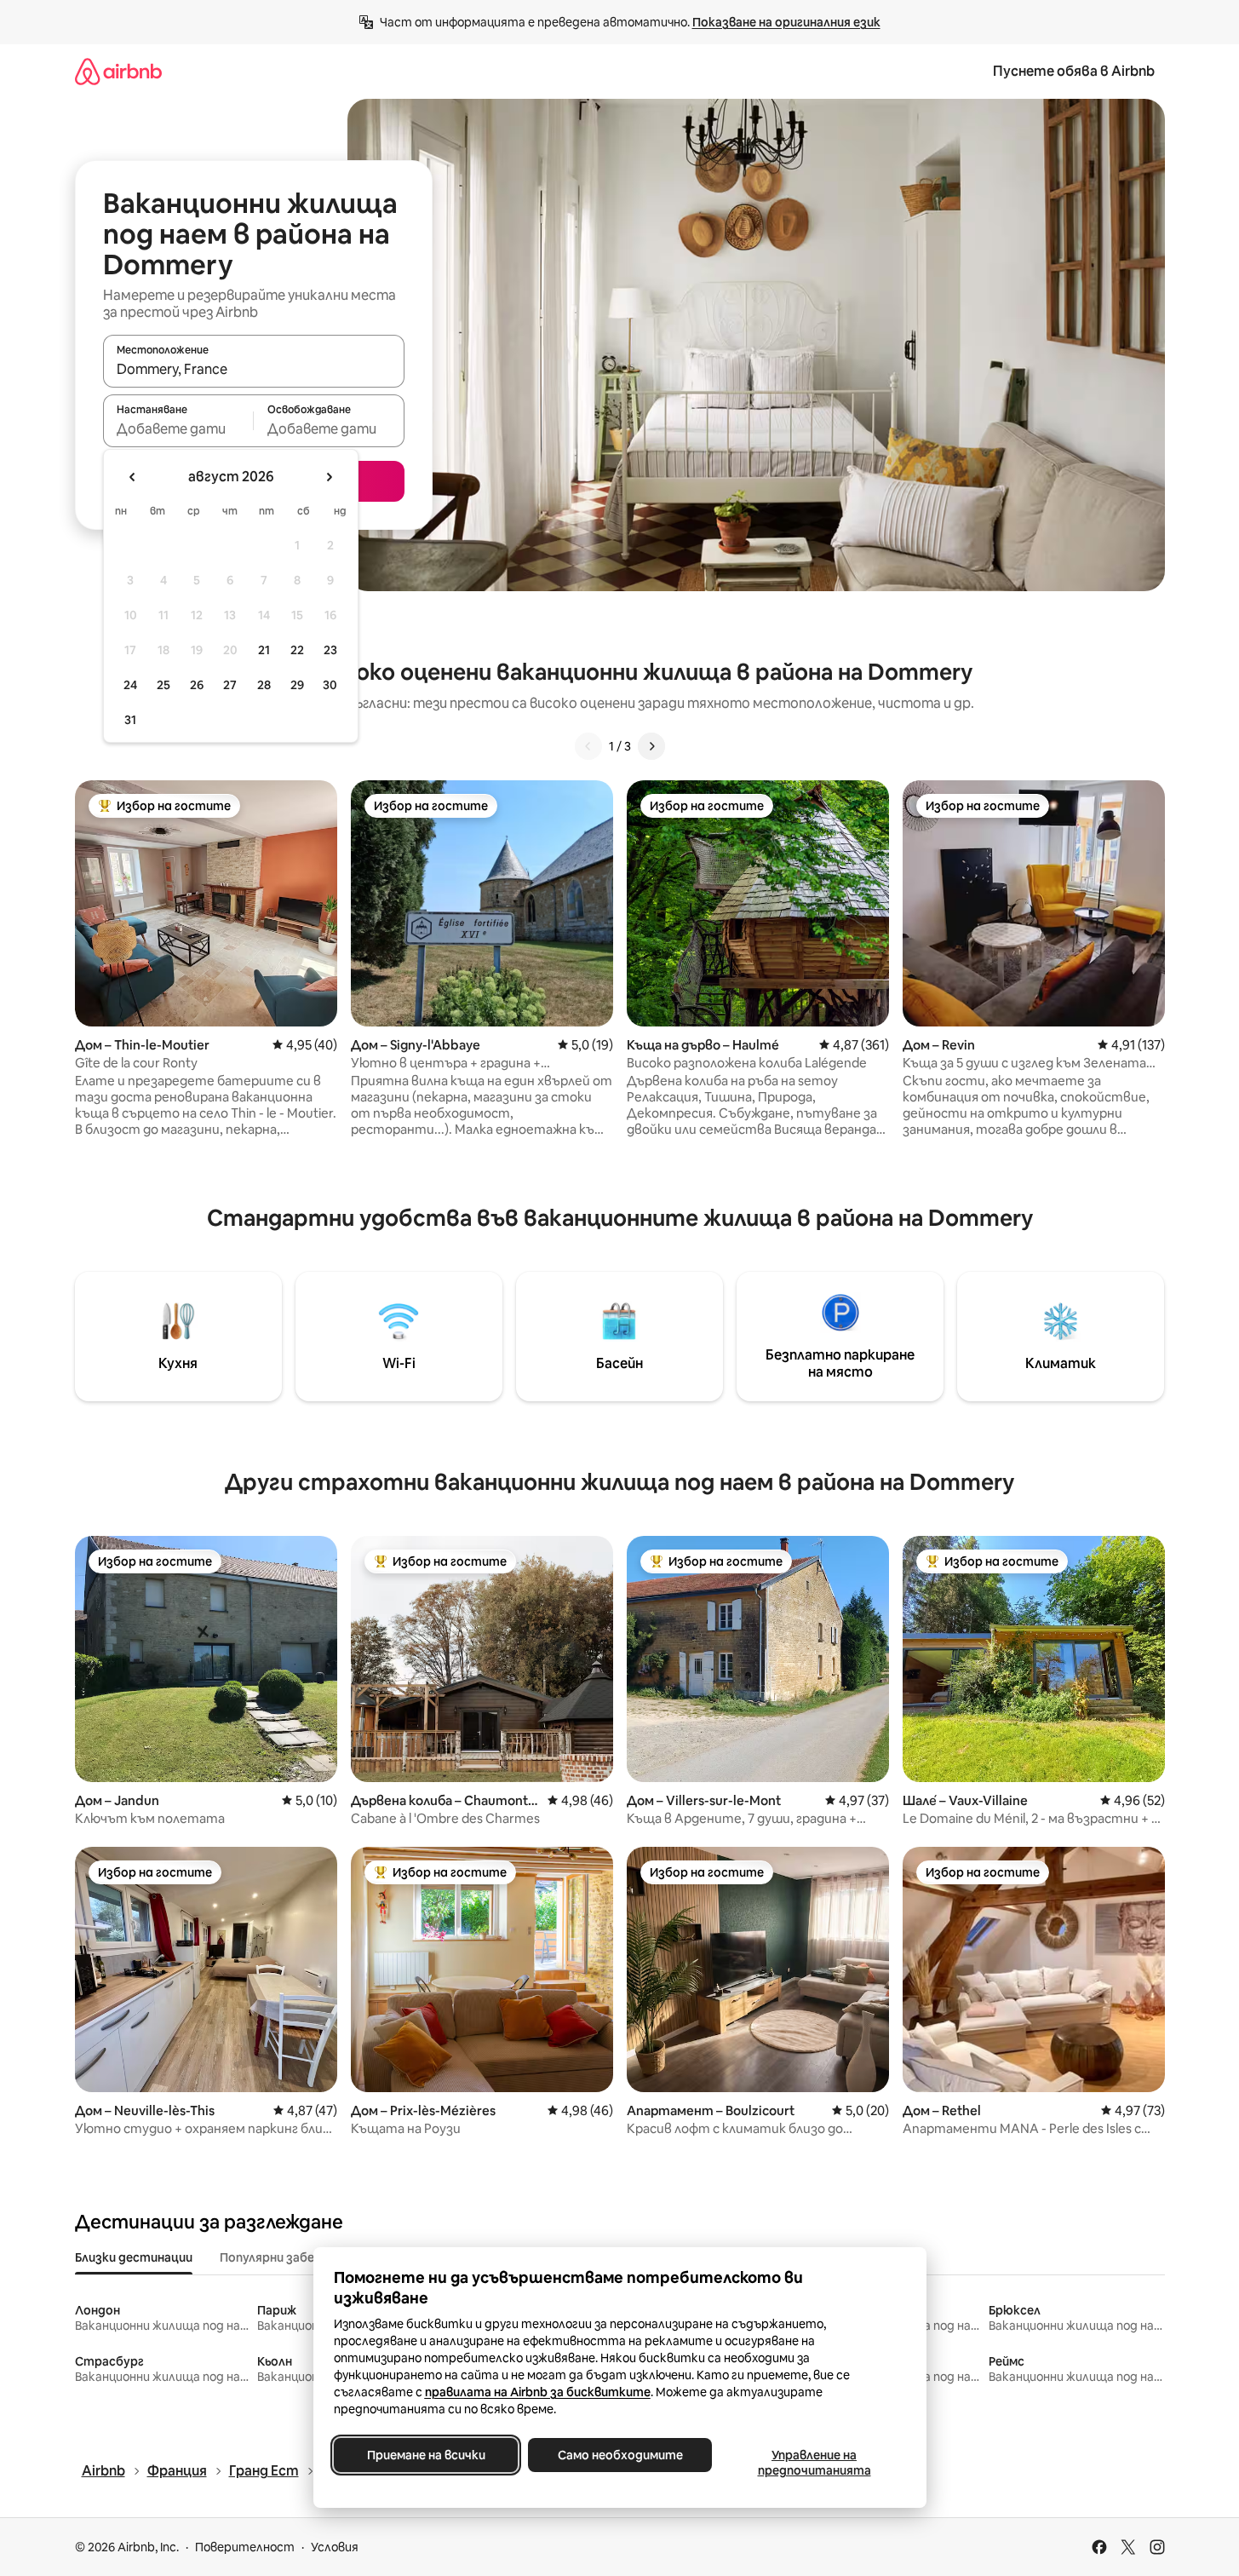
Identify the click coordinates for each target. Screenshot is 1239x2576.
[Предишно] (588, 746)
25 (163, 685)
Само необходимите (619, 2455)
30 (330, 685)
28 (264, 685)
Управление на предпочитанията (814, 2463)
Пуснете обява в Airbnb (1074, 71)
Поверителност (245, 2547)
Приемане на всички (425, 2455)
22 (297, 650)
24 (130, 685)
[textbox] (178, 428)
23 (330, 650)
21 (264, 650)
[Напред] (651, 746)
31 (130, 720)
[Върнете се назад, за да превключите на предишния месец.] (133, 477)
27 (230, 685)
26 (197, 685)
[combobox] (254, 369)
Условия (335, 2547)
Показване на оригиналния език (786, 22)
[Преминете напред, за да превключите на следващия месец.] (329, 477)
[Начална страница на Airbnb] (118, 71)
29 (297, 685)
